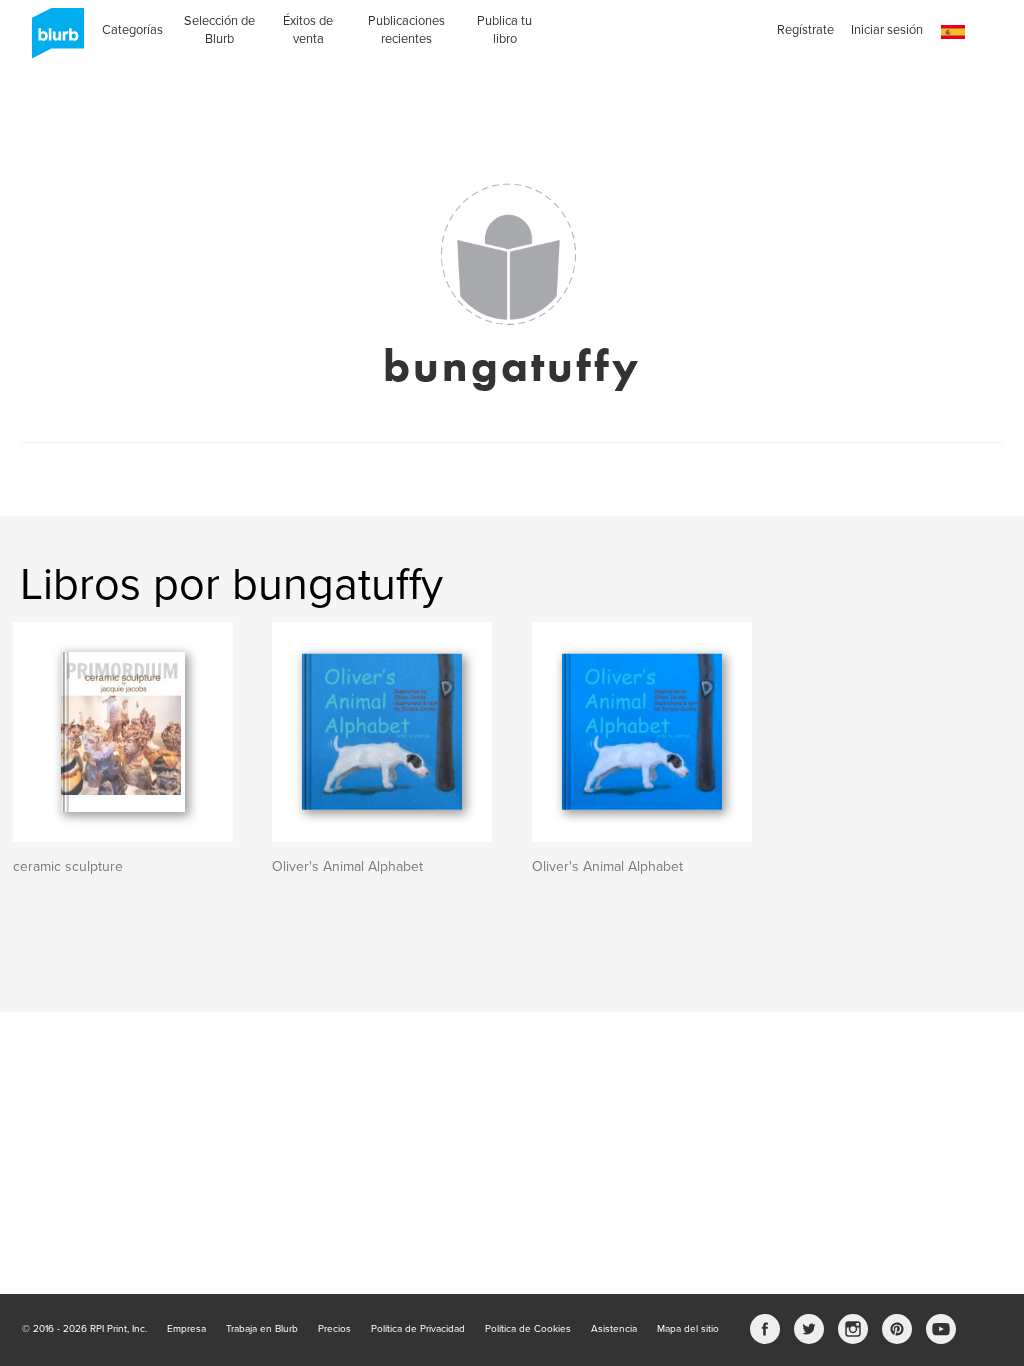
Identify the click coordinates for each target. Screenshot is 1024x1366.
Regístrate (805, 30)
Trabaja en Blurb (262, 1329)
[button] (953, 32)
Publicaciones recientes (406, 30)
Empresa (186, 1329)
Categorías (132, 30)
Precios (334, 1329)
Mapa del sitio (688, 1329)
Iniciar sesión (887, 30)
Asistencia (614, 1329)
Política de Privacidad (418, 1329)
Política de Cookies (528, 1329)
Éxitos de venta (308, 30)
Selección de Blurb (219, 30)
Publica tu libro (504, 30)
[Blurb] (52, 40)
